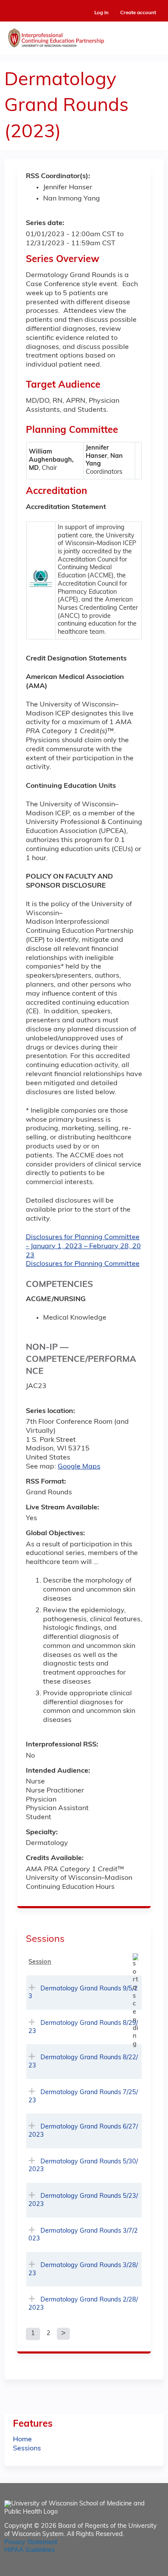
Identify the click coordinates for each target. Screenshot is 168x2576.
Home (22, 2440)
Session (40, 1962)
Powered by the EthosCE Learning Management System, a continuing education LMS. (133, 2570)
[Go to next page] (63, 2334)
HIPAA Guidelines (30, 2550)
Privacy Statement (31, 2543)
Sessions (27, 2449)
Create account (138, 13)
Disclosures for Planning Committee (83, 1264)
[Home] (84, 36)
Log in (101, 13)
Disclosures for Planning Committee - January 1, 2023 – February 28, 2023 (83, 1246)
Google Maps (79, 1467)
